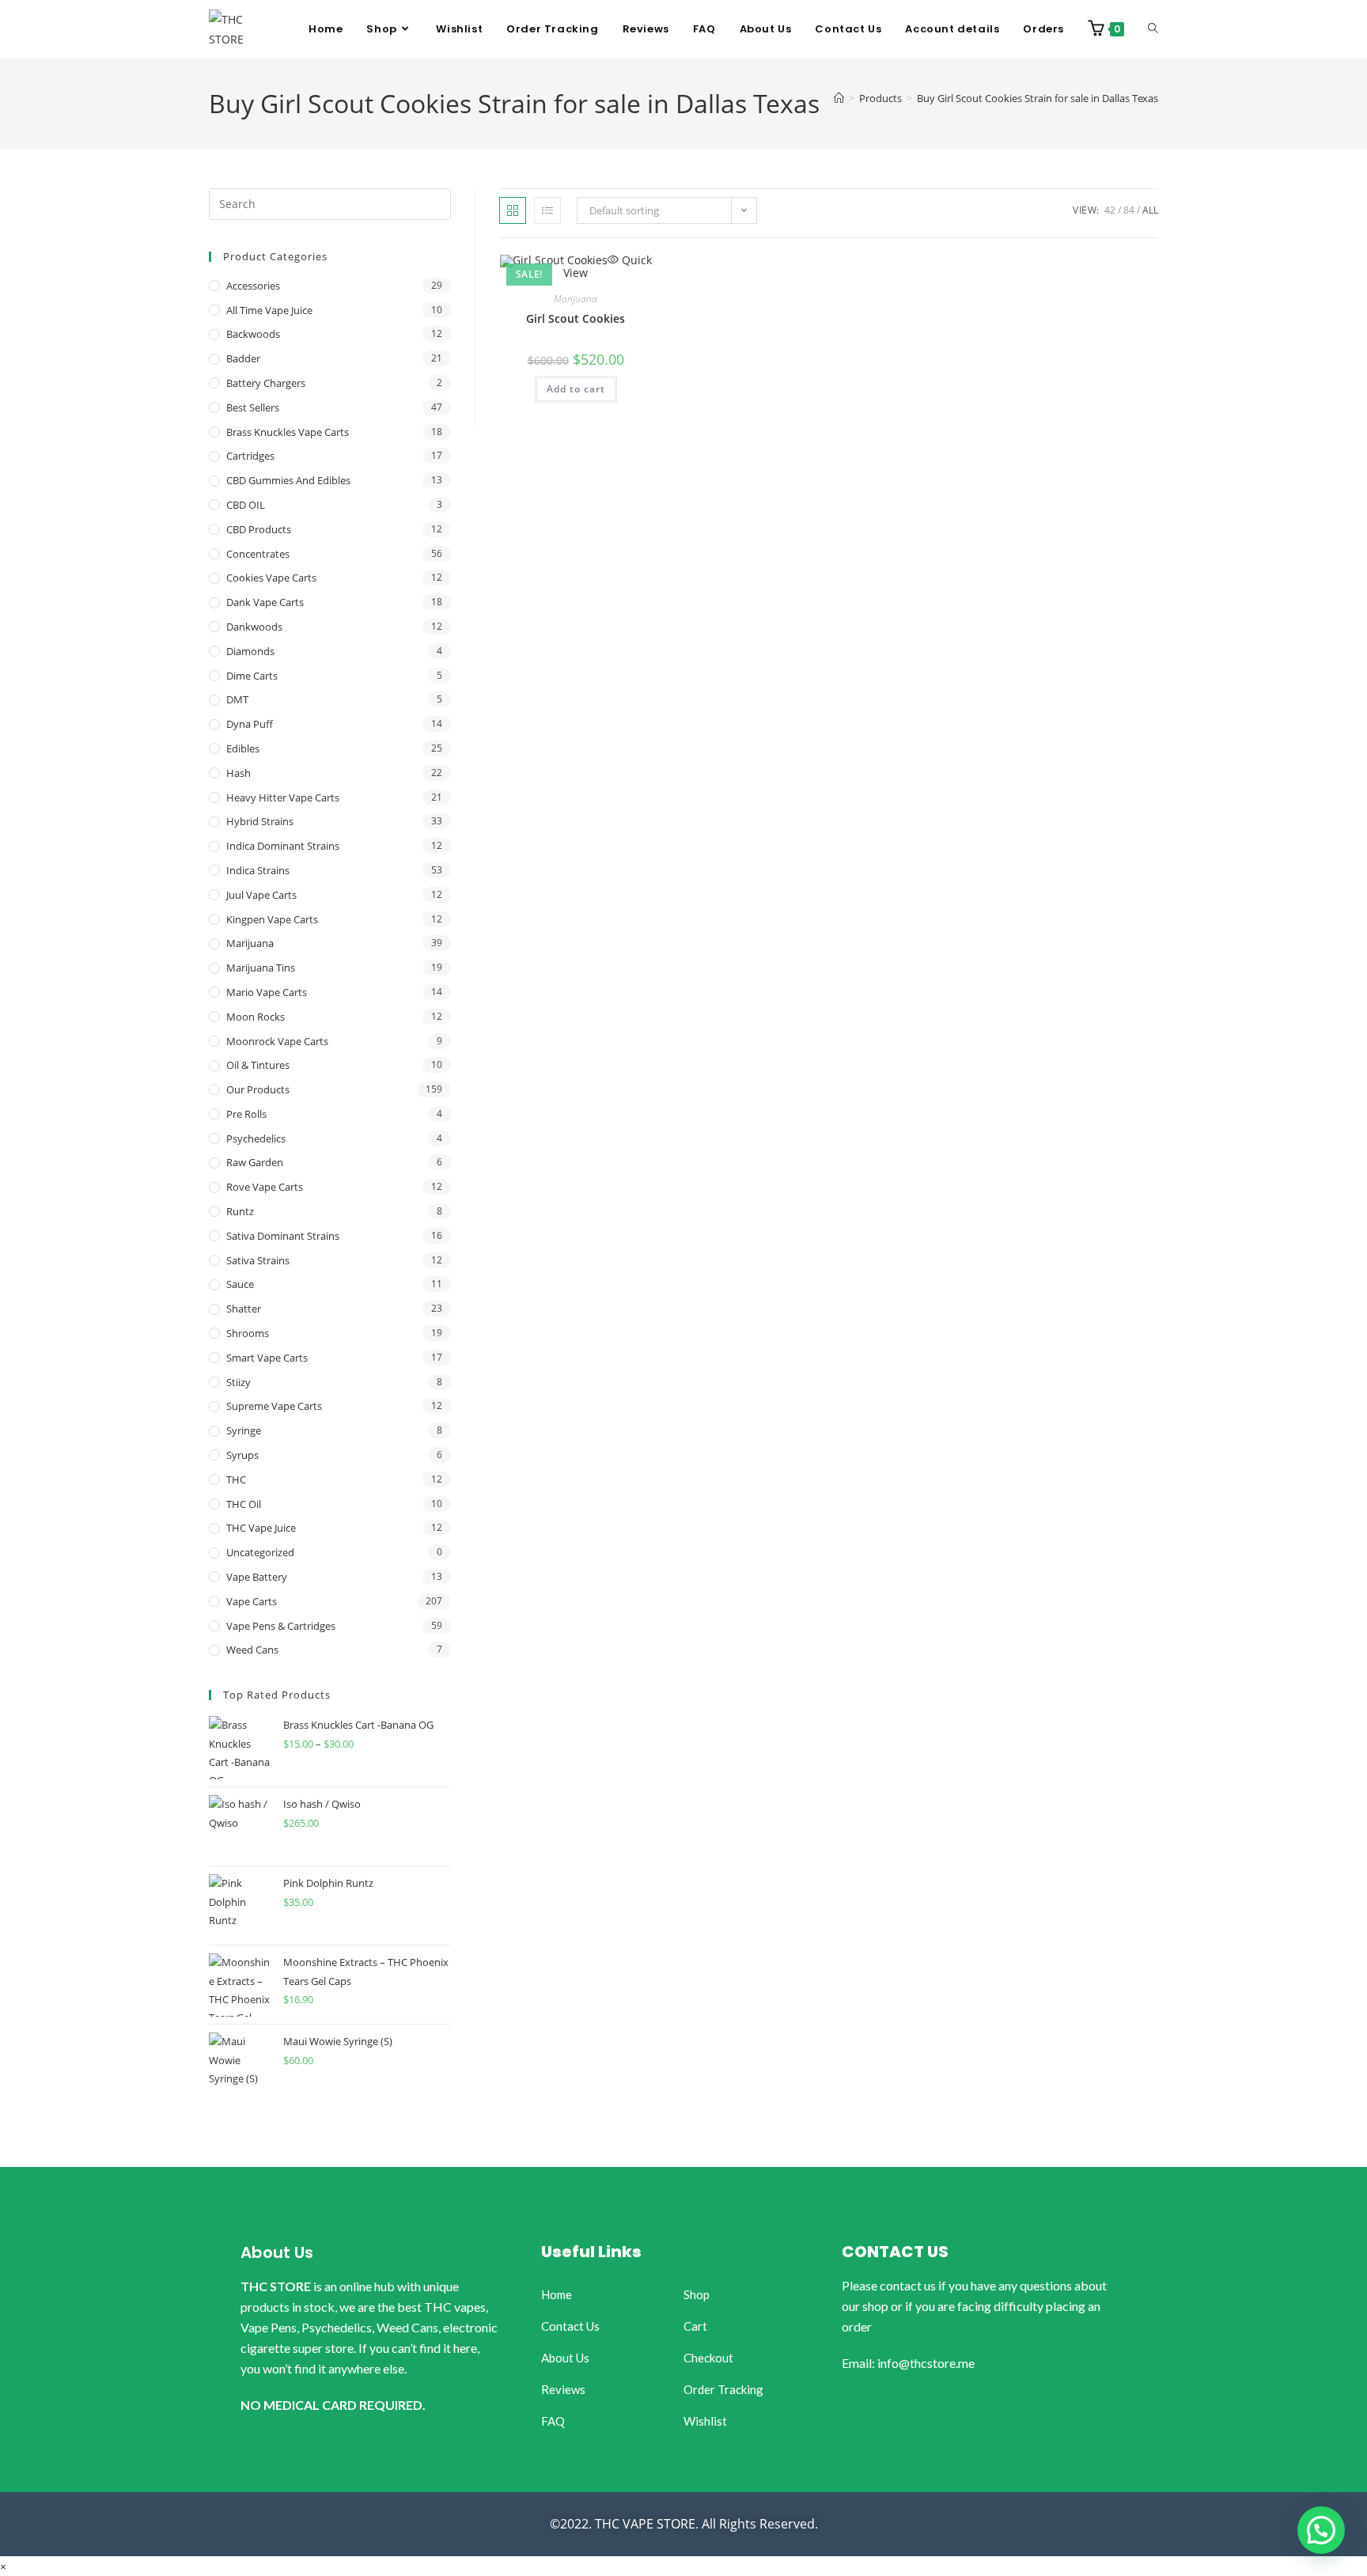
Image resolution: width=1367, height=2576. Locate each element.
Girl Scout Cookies (576, 318)
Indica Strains (258, 870)
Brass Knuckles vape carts (288, 432)
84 (1129, 210)
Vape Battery (257, 1577)
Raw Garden (255, 1162)
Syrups (242, 1455)
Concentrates (258, 554)
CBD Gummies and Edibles (288, 480)
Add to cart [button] (576, 389)
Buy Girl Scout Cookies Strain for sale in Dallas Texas (1038, 98)
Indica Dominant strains (283, 846)
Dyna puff (250, 724)
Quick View (608, 266)
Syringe (244, 1430)
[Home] (839, 98)
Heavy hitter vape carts (283, 797)
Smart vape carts (267, 1358)
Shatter (244, 1309)
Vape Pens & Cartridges (281, 1626)
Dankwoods (254, 627)
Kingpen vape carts (272, 919)
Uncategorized (260, 1552)
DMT (237, 699)
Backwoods (253, 334)
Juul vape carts (261, 895)
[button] (1321, 2530)
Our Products (258, 1089)
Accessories (253, 286)
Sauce (240, 1284)
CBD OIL (246, 505)
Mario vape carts (267, 992)
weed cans (252, 1650)
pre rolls (246, 1114)
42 (1110, 210)
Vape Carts (252, 1601)
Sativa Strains (258, 1260)
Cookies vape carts (271, 578)
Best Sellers (253, 407)
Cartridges (250, 456)
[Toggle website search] (1153, 29)
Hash (239, 773)
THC (236, 1479)
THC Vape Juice (261, 1528)
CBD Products (259, 529)
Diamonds (250, 651)
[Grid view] (513, 210)
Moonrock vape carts (277, 1041)
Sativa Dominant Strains (283, 1236)
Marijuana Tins (261, 968)
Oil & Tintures (258, 1065)
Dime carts (252, 676)
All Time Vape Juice (269, 310)
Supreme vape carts (274, 1406)
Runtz (240, 1211)
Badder (243, 358)
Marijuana (576, 299)
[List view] (547, 210)
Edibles (243, 748)
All (1150, 210)
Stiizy (239, 1382)
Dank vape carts (265, 602)
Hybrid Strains (260, 821)
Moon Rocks (256, 1017)
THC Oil (244, 1504)
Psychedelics (256, 1138)
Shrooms (248, 1333)
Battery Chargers (266, 383)
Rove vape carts (265, 1187)
